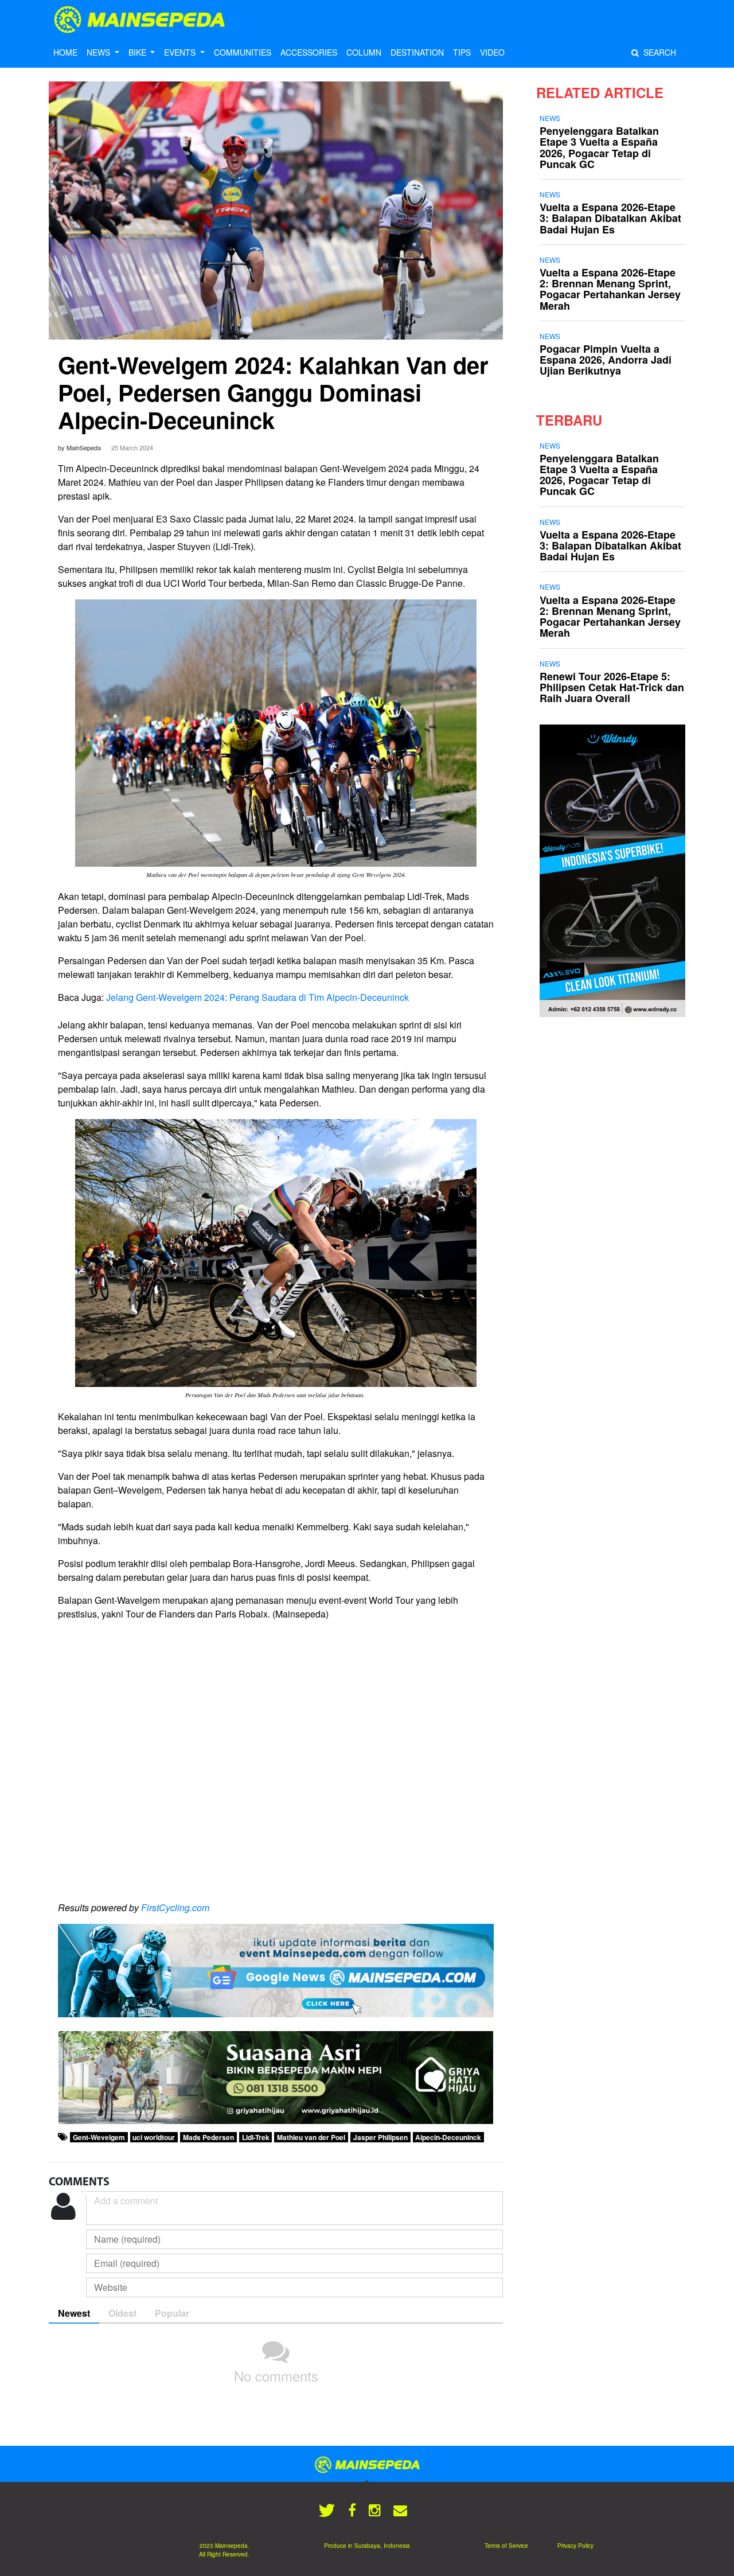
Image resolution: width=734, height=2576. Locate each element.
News (550, 118)
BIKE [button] (138, 52)
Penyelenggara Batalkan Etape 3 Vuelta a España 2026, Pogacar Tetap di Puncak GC (599, 147)
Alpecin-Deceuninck (448, 2137)
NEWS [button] (99, 52)
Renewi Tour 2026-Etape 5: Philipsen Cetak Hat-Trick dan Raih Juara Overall (612, 687)
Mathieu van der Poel (311, 2137)
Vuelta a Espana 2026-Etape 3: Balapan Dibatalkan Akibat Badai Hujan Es (610, 218)
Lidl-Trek (256, 2137)
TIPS (462, 52)
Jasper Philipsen (380, 2137)
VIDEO (492, 52)
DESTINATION (417, 52)
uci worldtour (154, 2137)
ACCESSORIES (309, 52)
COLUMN (364, 52)
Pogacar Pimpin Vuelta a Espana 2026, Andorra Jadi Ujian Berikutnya (606, 360)
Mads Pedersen (208, 2137)
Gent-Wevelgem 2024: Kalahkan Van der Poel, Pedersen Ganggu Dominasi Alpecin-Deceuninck (273, 392)
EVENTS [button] (181, 52)
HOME (65, 52)
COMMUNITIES (243, 52)
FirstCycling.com (175, 1907)
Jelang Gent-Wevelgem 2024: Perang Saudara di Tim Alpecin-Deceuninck (257, 997)
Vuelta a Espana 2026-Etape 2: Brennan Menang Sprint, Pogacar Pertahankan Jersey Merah (610, 289)
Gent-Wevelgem (99, 2137)
